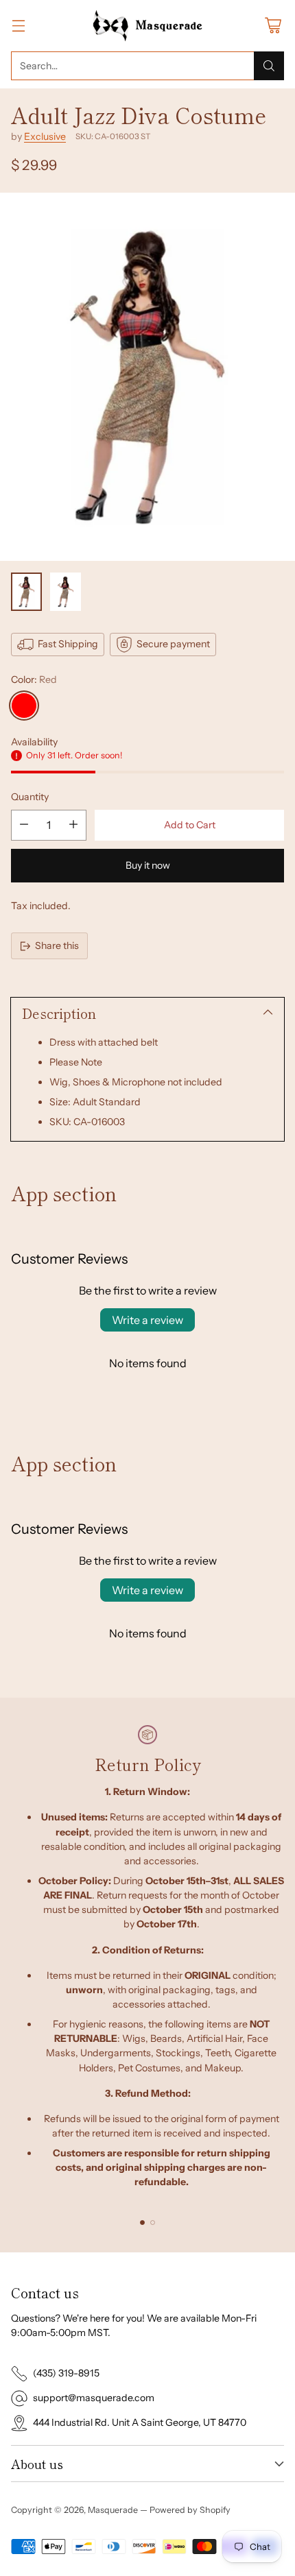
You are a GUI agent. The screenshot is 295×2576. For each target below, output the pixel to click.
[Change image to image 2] (66, 592)
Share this (57, 946)
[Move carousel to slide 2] (153, 2223)
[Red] (24, 706)
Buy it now (148, 865)
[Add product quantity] (73, 825)
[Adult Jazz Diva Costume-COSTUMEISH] (147, 377)
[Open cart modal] (273, 26)
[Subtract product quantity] (24, 825)
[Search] (269, 66)
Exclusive (45, 136)
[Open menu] (18, 26)
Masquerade (113, 2510)
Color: (34, 679)
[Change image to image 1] (26, 592)
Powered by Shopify (190, 2510)
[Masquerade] (148, 26)
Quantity (30, 797)
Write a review (147, 1320)
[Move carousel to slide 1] (142, 2223)
